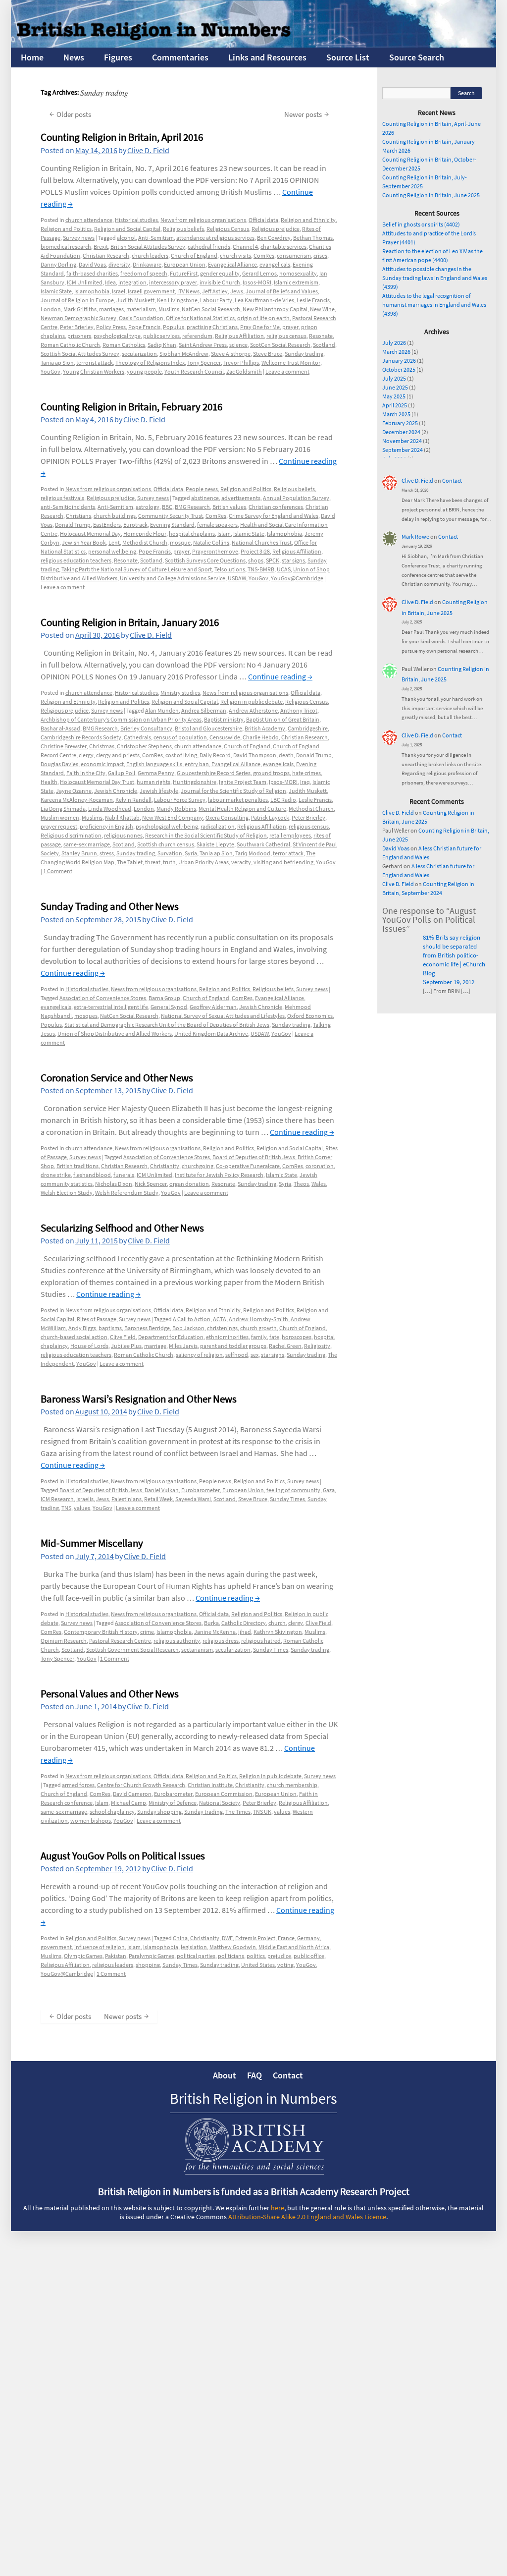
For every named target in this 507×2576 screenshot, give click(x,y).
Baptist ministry (224, 719)
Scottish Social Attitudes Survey (80, 354)
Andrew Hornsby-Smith (258, 1319)
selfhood (237, 1355)
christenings (222, 1328)
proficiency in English (106, 826)
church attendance (89, 220)
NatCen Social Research (211, 309)
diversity (119, 264)
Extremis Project (255, 1938)
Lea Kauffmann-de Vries (264, 300)
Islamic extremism (296, 282)
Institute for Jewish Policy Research (219, 1175)
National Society (220, 1803)
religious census (286, 336)
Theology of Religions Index (150, 363)
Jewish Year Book (84, 542)
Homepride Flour (145, 533)
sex (254, 1355)
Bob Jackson (188, 1328)
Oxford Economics (310, 1016)
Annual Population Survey (296, 498)
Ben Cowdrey (274, 238)
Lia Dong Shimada (63, 809)
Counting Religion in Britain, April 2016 (122, 137)
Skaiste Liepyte (215, 844)
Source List (348, 57)
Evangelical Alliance (232, 264)
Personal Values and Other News (110, 1694)
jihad (245, 1632)
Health (49, 782)
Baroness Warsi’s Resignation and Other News (139, 1399)
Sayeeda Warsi (193, 1499)
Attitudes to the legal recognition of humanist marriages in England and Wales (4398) (434, 305)
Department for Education (171, 1337)
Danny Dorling (58, 264)
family (259, 1337)
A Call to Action (192, 1319)
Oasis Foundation (141, 318)
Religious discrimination (71, 835)
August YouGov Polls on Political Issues (123, 1856)
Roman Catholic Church (70, 345)
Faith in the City (86, 773)
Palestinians (127, 1499)
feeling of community (293, 1490)
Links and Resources (267, 57)
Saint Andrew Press (203, 345)
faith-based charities (92, 273)
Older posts (70, 114)
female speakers (217, 525)
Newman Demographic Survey (78, 318)
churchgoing (198, 1166)
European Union (185, 264)
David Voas (92, 264)
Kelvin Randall (133, 800)
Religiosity (317, 1346)
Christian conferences (276, 507)
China (180, 1938)
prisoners (79, 336)
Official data (263, 220)
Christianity (165, 1166)
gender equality (220, 273)
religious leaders (113, 1965)
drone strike (56, 1175)
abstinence (205, 498)
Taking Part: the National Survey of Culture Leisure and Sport (137, 569)
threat (153, 862)
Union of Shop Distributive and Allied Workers (115, 1034)
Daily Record (215, 755)
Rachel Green (285, 1346)
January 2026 (399, 361)
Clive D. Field (148, 150)
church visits (235, 255)
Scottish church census (166, 844)
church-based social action (74, 1337)
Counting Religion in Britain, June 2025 (431, 195)
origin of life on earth (263, 318)
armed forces (78, 1785)
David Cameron (132, 1794)
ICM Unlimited (85, 282)
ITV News (188, 291)
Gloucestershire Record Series (214, 773)
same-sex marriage (87, 844)
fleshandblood (92, 1175)
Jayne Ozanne (74, 791)
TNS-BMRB (261, 569)
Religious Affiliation (239, 336)
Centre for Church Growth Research (141, 1785)
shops (256, 560)
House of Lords (89, 1346)
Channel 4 (245, 247)
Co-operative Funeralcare (248, 1166)
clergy (86, 755)
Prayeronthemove (215, 551)
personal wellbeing (112, 551)
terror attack (288, 853)
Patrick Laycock (270, 817)
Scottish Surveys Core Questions (205, 560)
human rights (153, 782)
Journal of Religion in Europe (77, 300)
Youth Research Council (194, 371)
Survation (170, 853)
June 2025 (395, 387)
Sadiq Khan (162, 345)
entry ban (197, 764)
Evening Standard (172, 525)
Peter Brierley (77, 327)
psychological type (117, 336)
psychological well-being (167, 826)
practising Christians (212, 327)
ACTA (220, 1319)
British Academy (265, 728)
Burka (211, 1623)
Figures (118, 57)
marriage (155, 1346)
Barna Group (164, 998)
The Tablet (130, 862)
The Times (238, 1812)
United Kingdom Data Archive (211, 1034)
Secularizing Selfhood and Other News (122, 1228)
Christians (78, 516)
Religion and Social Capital (127, 229)
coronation (320, 1166)
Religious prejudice (276, 229)
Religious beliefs (183, 229)
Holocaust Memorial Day (90, 533)
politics (256, 1956)
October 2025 (399, 369)
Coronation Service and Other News (117, 1078)
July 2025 (394, 378)
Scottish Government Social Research (132, 1650)
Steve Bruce (268, 354)
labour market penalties (238, 800)
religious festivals (62, 498)
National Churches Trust (262, 542)
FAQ (254, 2075)
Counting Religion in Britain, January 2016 (130, 622)
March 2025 (396, 414)
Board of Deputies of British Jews (254, 1157)
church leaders (150, 255)
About (225, 2075)
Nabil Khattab (122, 817)
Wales (319, 1184)
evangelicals (275, 264)
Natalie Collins (211, 542)
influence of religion (100, 1947)
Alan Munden (162, 710)
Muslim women (60, 817)
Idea (110, 282)
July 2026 (394, 343)
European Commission (224, 1794)
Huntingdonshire (195, 782)
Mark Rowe (415, 536)
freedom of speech (144, 273)
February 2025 (400, 423)
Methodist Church (145, 542)
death (286, 755)
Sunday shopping (159, 1812)
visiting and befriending (283, 862)
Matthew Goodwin (233, 1947)
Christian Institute (210, 1785)
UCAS (284, 569)
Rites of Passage (97, 1319)
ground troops (271, 773)
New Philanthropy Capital (275, 309)
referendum (197, 336)
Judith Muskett (135, 300)
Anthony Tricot (299, 710)
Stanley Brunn (79, 853)
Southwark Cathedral (263, 844)
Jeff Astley (215, 291)
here (278, 2208)
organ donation (189, 1184)
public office (309, 1956)
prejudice (279, 1956)
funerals (124, 1175)
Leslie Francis (313, 300)
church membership (292, 1785)
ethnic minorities (227, 1337)
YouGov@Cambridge (297, 578)
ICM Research (57, 1499)
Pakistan (116, 1956)
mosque (180, 542)
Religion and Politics (66, 229)
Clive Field (123, 1337)
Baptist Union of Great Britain (283, 719)
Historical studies (136, 220)
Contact (452, 480)
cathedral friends (209, 247)
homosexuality (298, 273)
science (238, 345)
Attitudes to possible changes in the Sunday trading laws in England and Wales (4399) (435, 278)
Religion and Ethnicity (308, 220)
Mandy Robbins (176, 809)
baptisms (110, 1328)
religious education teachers (76, 560)
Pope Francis (144, 327)
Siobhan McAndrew (184, 354)
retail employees (290, 835)
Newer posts (306, 114)
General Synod (169, 1007)
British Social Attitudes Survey (148, 247)
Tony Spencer (204, 363)
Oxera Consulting (227, 817)
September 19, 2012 (449, 982)
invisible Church (220, 282)
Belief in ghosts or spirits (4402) (421, 224)
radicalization (218, 826)
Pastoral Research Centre (120, 1641)
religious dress (221, 1641)
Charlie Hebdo (261, 737)
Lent (114, 542)
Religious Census (228, 229)
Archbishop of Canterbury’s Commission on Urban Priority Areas (121, 719)
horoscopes (297, 1337)
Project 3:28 (255, 551)
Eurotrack (135, 525)
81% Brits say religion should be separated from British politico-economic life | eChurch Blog (454, 955)
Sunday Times (287, 1499)
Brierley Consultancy (146, 728)
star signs (293, 560)
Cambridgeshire (308, 728)
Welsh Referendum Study (127, 1193)
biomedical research (66, 247)
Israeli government (151, 291)
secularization (139, 354)
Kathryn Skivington (278, 1632)
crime (147, 1632)
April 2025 (395, 405)
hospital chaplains (192, 533)
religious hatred (261, 1641)
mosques (86, 1016)
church (277, 1623)
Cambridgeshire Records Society (81, 737)
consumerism (294, 255)
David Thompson (255, 755)
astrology (148, 507)
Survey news (79, 238)
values (82, 1508)
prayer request (59, 826)
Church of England (194, 255)
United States (258, 1965)
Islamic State (56, 291)
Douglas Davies (59, 764)
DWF (227, 1938)
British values (229, 507)
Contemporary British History (101, 1632)
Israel (119, 291)
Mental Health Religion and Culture (242, 809)
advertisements (241, 498)
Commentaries (180, 57)
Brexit (101, 247)
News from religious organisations (203, 220)
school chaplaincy (112, 1812)
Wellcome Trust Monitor (291, 363)
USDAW (237, 578)
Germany (308, 1938)
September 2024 (403, 450)
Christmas (102, 746)
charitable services (283, 247)
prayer (290, 327)
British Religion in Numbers (253, 2098)
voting (285, 1965)
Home (32, 57)
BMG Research (192, 507)
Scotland (324, 345)
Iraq (305, 782)
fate (274, 1337)
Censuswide (225, 737)
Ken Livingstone (177, 300)
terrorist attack (95, 363)
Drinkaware (147, 264)
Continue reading (280, 676)
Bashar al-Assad (60, 728)
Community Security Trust (171, 516)
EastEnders (107, 525)
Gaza (329, 1490)
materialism (141, 309)
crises (320, 255)
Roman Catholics (124, 345)
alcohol (126, 238)
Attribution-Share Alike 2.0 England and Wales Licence (307, 2217)
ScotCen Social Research (280, 345)
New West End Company (173, 817)
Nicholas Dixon (114, 1184)
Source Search (417, 57)
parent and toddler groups (233, 1346)
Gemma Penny (156, 773)
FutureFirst (184, 273)
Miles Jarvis (183, 1346)
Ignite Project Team (243, 782)
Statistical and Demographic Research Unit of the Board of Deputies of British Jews (167, 1025)
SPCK (273, 560)
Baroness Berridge (147, 1328)
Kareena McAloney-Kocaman (77, 800)
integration (132, 282)
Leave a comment (287, 371)
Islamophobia (92, 291)
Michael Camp (128, 1803)
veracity (241, 862)
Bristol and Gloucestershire (208, 728)
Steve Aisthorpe (231, 354)
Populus (174, 327)
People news (202, 489)
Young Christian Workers (94, 371)
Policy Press (111, 327)
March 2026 (396, 352)
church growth (258, 1328)
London (51, 309)
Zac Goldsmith (244, 371)
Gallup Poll (122, 773)
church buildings (115, 516)
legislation (194, 1947)
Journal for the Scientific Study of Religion (233, 791)
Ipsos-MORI (257, 282)
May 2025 (394, 396)
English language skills (154, 764)
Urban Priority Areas (203, 862)
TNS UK (262, 1812)
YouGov (51, 371)
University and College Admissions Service (173, 578)
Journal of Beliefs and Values (282, 291)
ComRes (264, 255)
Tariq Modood (253, 853)
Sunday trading (304, 354)
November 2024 (402, 441)
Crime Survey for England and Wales (274, 516)
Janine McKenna (215, 1632)
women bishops (91, 1820)
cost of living (181, 755)
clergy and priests (118, 755)
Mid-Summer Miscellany (92, 1543)
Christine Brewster (64, 746)
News (74, 57)
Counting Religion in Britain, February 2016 (131, 407)
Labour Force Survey (180, 800)
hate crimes (306, 773)
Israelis (85, 1499)
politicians (231, 1956)
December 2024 (401, 432)
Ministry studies (180, 693)
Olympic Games (83, 1956)
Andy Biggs (82, 1328)
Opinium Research (64, 1641)
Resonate (321, 336)
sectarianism (197, 1650)
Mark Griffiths (80, 309)
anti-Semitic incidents (68, 507)
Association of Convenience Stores (103, 998)
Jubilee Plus (126, 1346)
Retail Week (158, 1499)
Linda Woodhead (110, 809)
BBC (167, 507)
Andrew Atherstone (253, 710)
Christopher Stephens (144, 746)
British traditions (77, 1166)
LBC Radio (283, 800)
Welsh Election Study (67, 1193)
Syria (191, 853)
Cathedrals (137, 737)
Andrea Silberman (204, 710)
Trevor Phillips (241, 363)
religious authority (177, 1641)
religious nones (123, 835)
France (286, 1938)
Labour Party (216, 300)
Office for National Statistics (200, 318)
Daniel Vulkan (162, 1490)
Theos (301, 1184)
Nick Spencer (151, 1184)
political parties (196, 1956)
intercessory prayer (173, 282)
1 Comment (58, 871)
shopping (148, 1965)
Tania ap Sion (57, 363)
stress (107, 853)
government (56, 1947)
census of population (180, 737)
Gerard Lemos (259, 273)
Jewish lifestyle (159, 791)
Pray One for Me (260, 327)
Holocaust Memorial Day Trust (97, 782)
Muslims (169, 309)
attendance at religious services (215, 238)
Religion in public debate (252, 701)
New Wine (322, 309)
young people (144, 371)
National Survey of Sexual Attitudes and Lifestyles (223, 1016)
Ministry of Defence (173, 1803)
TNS (66, 1508)
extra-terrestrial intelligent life (111, 1007)
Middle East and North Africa (294, 1947)
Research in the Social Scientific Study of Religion (206, 835)
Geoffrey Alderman (213, 1007)
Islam (224, 533)
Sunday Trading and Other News (110, 906)
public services (161, 336)
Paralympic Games (152, 1956)
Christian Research (106, 255)
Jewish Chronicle (116, 791)
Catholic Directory (244, 1623)
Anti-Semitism (156, 238)
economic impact (102, 764)
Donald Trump (73, 525)
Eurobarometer (201, 1490)
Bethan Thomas (313, 238)
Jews (237, 291)
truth (169, 862)
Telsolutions (230, 569)
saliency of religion (199, 1355)
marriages (111, 309)
